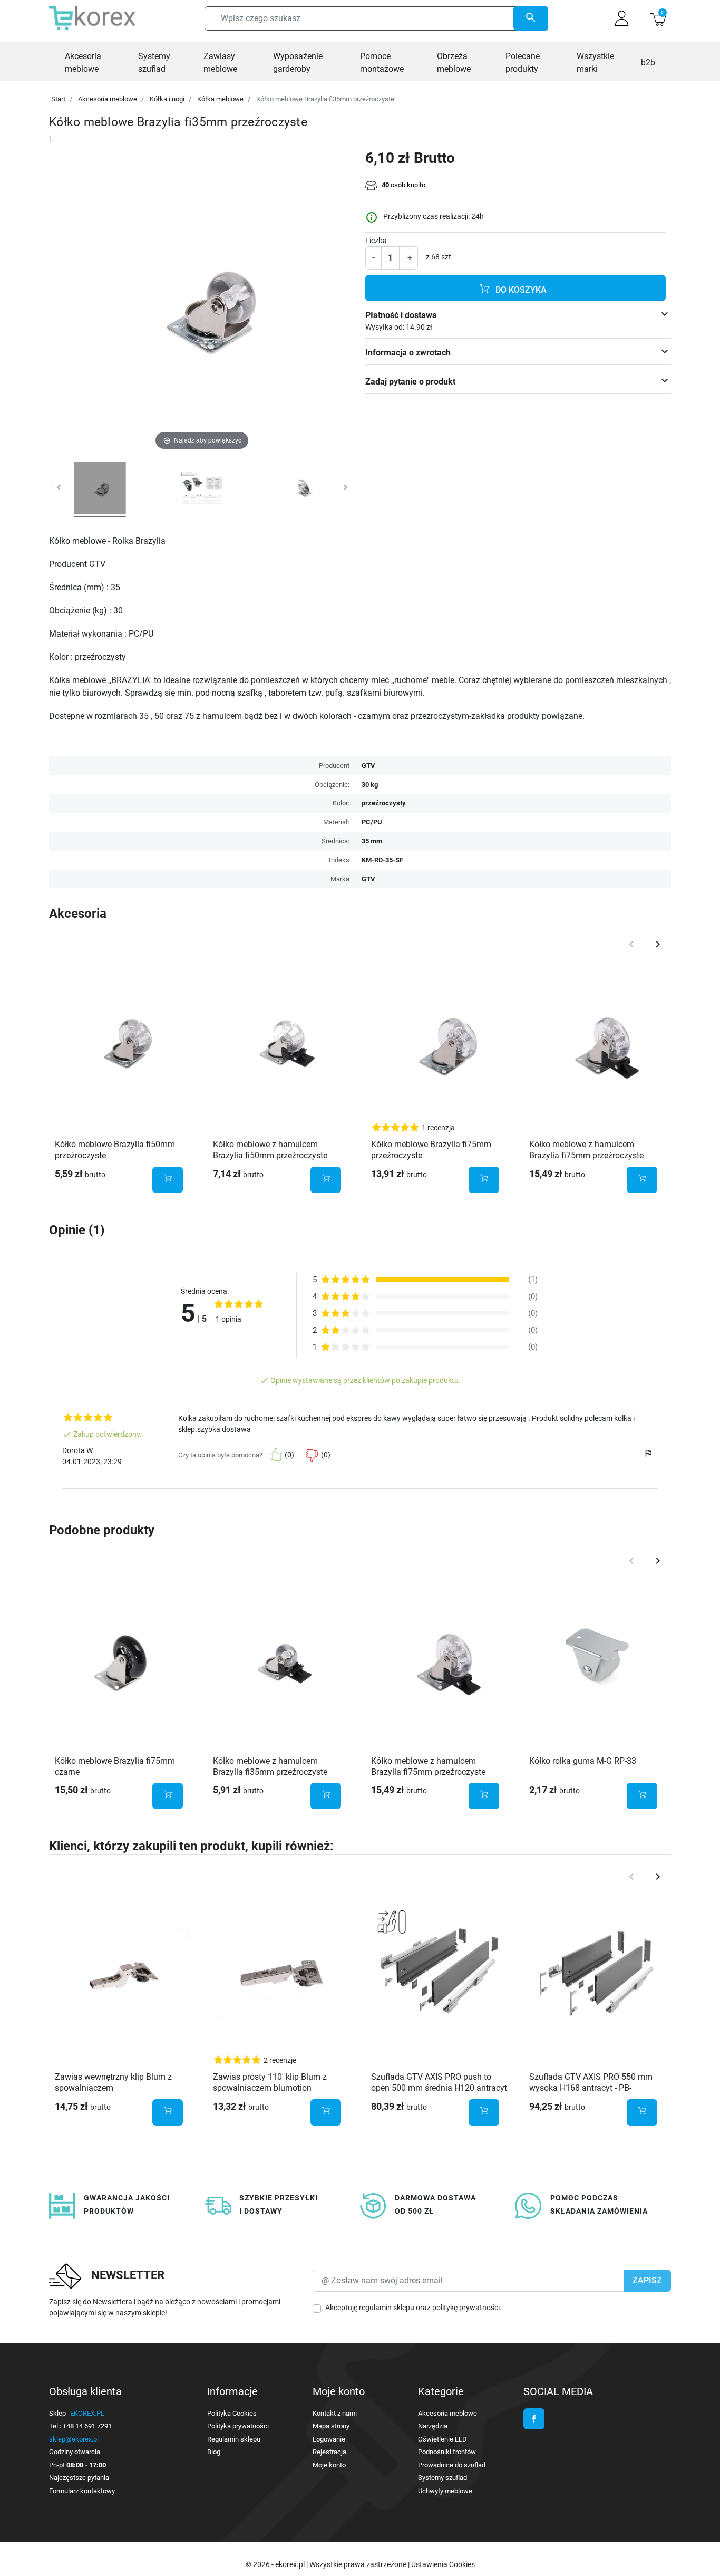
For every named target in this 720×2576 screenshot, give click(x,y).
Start (58, 99)
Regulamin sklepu (234, 2439)
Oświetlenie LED (442, 2439)
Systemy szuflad (442, 2478)
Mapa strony (331, 2426)
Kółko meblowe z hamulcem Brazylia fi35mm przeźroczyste (270, 1766)
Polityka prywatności (238, 2426)
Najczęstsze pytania (79, 2478)
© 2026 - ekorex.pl (276, 2564)
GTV (368, 879)
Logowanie (329, 2439)
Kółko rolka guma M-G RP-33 (583, 1761)
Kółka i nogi (167, 99)
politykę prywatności (466, 2308)
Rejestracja (329, 2452)
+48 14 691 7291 (87, 2426)
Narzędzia (433, 2426)
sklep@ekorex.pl (74, 2439)
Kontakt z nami (335, 2413)
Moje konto (329, 2465)
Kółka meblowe (220, 99)
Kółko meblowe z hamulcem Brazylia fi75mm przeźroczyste (586, 1150)
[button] (658, 18)
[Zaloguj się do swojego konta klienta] (622, 18)
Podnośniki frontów (447, 2452)
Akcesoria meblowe (108, 99)
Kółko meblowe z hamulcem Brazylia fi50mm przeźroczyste (270, 1150)
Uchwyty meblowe (445, 2491)
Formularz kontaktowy (82, 2491)
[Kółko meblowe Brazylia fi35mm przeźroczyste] (100, 489)
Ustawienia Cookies (443, 2564)
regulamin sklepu (387, 2308)
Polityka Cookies (232, 2413)
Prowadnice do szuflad (452, 2465)
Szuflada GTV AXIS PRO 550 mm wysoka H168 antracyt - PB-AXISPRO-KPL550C (591, 2088)
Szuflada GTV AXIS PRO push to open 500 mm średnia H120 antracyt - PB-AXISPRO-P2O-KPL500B (439, 2088)
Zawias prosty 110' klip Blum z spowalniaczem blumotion (270, 2082)
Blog (214, 2452)
